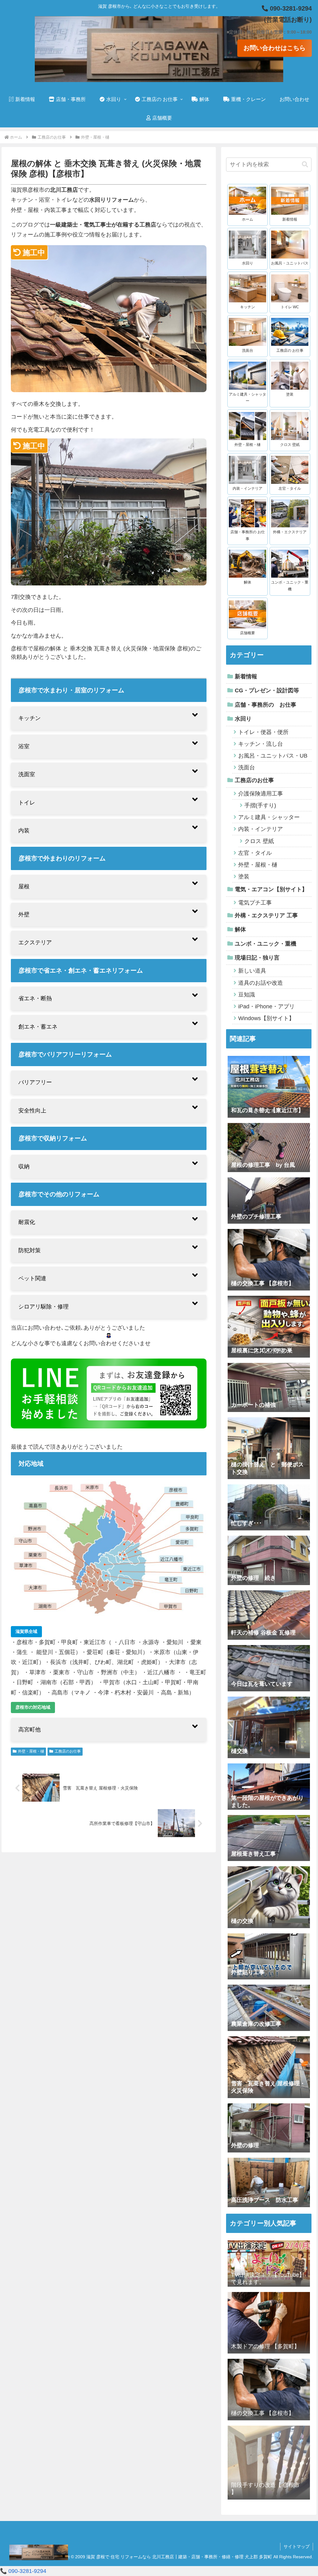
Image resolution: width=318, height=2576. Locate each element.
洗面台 (247, 768)
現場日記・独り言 (257, 958)
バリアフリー (35, 1082)
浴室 (24, 746)
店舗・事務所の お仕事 (266, 705)
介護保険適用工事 (261, 794)
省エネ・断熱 (35, 998)
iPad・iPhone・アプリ (266, 1006)
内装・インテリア (261, 829)
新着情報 (246, 676)
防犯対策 (30, 1250)
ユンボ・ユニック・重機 (266, 944)
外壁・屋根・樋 (31, 1751)
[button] (305, 165)
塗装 (244, 877)
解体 (240, 929)
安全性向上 (32, 1111)
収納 (24, 1167)
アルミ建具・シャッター (269, 817)
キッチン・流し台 (261, 744)
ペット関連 (32, 1278)
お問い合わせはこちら (275, 48)
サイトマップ (297, 2546)
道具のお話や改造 (261, 983)
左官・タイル (255, 853)
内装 (24, 831)
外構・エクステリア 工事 (266, 915)
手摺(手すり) (260, 805)
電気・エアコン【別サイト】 (271, 889)
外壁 (24, 914)
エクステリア (35, 942)
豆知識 (247, 995)
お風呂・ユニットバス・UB (273, 756)
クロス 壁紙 (259, 841)
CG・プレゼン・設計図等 (267, 690)
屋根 (24, 887)
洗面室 (27, 774)
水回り (243, 719)
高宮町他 (30, 1730)
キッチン (30, 718)
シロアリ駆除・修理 (43, 1307)
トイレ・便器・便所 (263, 732)
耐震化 (27, 1222)
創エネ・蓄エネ (38, 1027)
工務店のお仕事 (68, 1751)
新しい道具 (252, 971)
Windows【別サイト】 (266, 1018)
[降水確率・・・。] (269, 2504)
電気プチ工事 (255, 903)
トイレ (27, 803)
